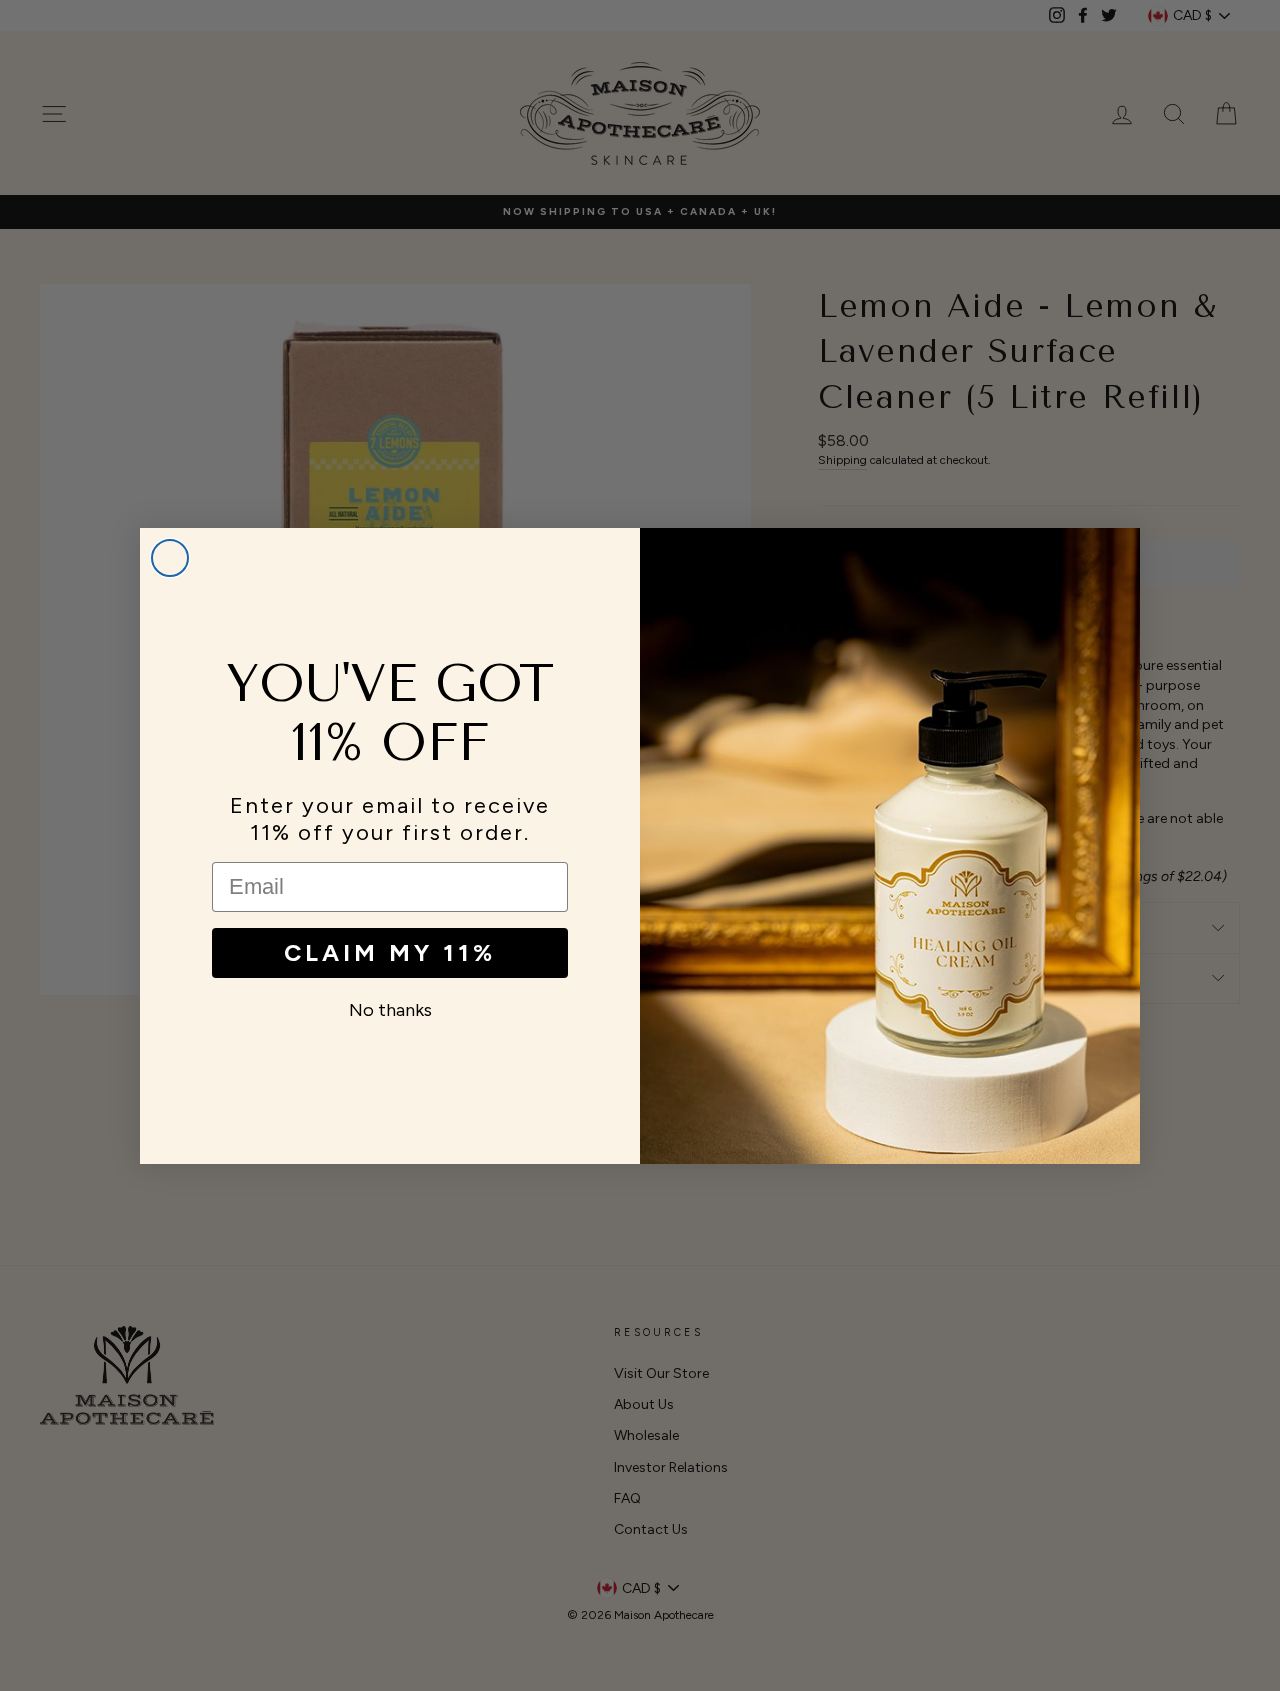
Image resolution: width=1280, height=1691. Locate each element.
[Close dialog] (170, 558)
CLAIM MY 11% (390, 952)
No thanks (390, 1010)
